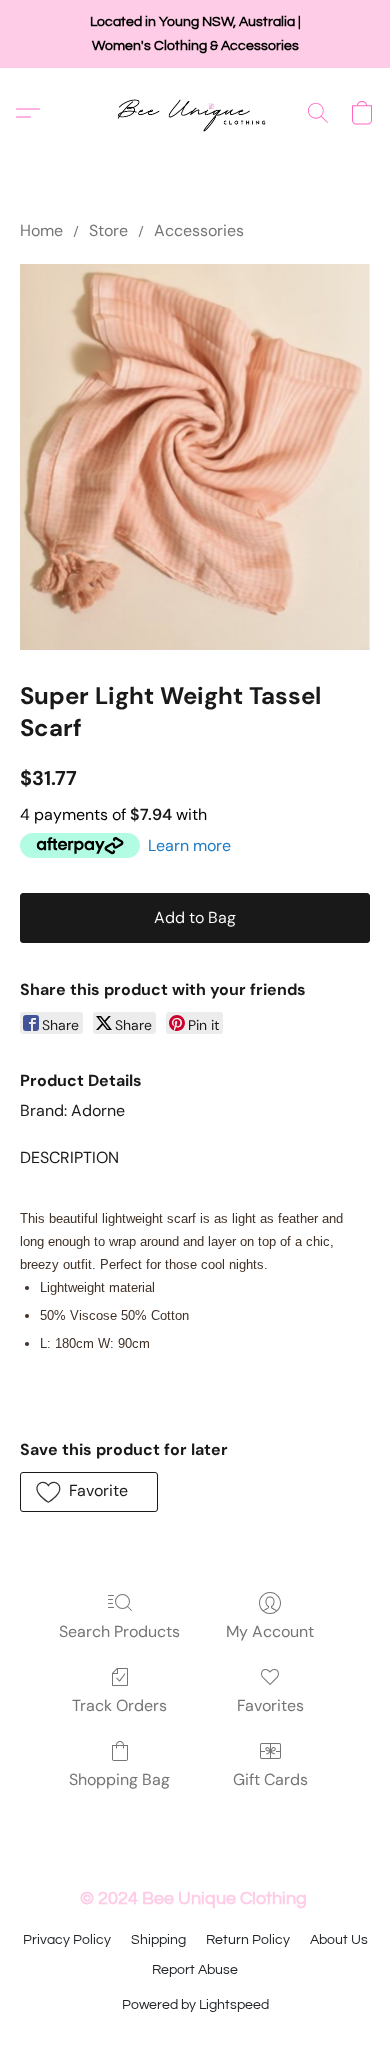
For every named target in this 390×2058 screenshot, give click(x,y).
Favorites (270, 1705)
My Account (270, 1631)
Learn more (189, 845)
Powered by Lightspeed (195, 2005)
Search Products (119, 1631)
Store (108, 230)
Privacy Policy (67, 1940)
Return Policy (248, 1940)
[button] (195, 113)
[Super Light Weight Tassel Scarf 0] (195, 457)
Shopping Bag (119, 1779)
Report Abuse (195, 1970)
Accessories (199, 230)
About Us (339, 1940)
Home (41, 230)
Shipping (158, 1940)
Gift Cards (270, 1779)
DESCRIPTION (69, 1157)
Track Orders (119, 1705)
